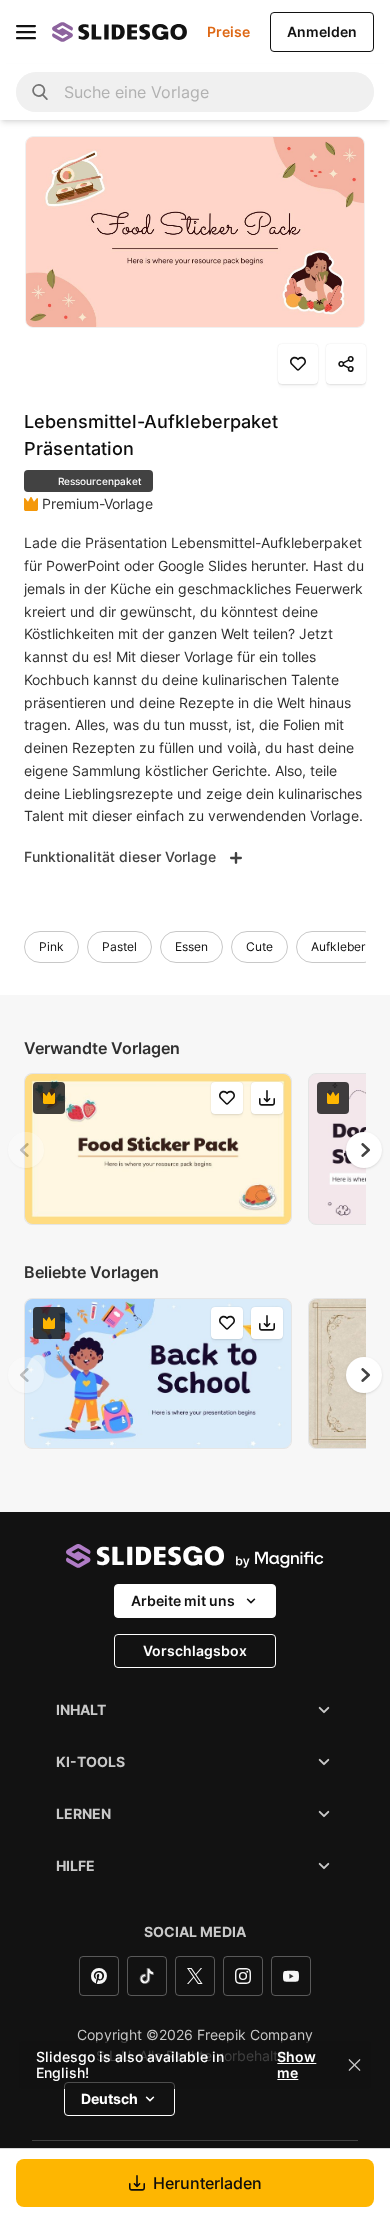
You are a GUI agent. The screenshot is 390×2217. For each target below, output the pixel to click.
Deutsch (109, 2098)
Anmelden (322, 31)
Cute (259, 946)
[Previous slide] (26, 1150)
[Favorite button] (298, 364)
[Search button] (40, 92)
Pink (51, 946)
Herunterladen (207, 2183)
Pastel (119, 946)
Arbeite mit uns (183, 1600)
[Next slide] (364, 1150)
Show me (296, 2065)
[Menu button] (26, 32)
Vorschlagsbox (195, 1650)
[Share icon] (346, 364)
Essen (191, 946)
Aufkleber (338, 946)
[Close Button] (355, 2065)
